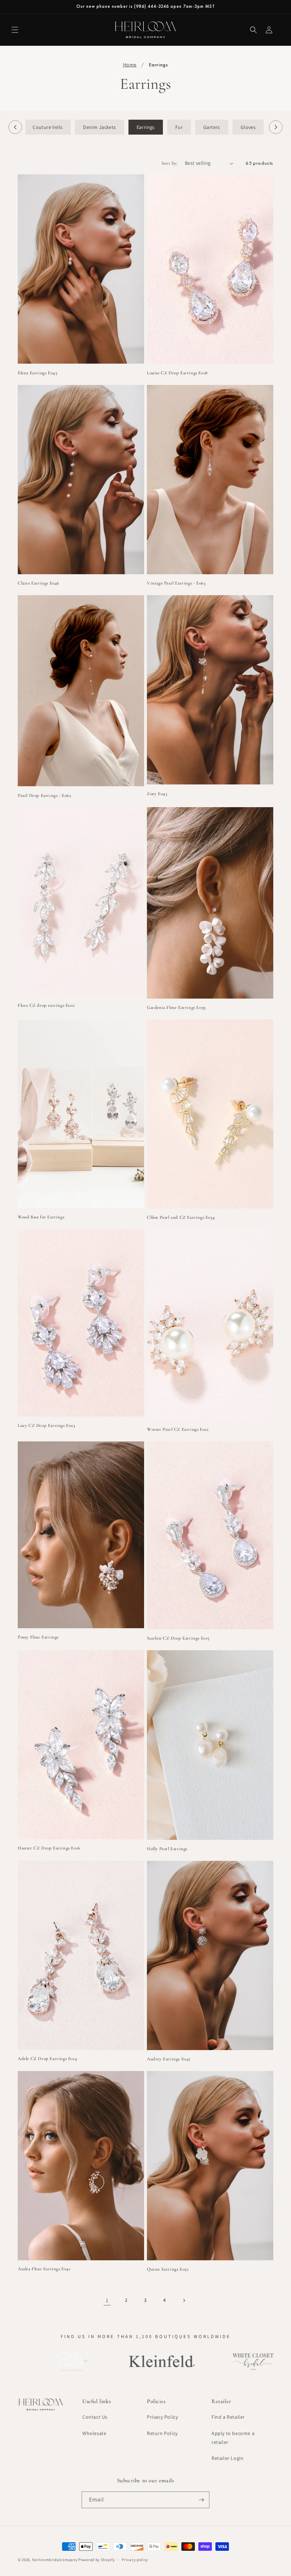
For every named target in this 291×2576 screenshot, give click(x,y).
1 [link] (107, 2300)
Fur (179, 127)
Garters (212, 127)
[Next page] (184, 2300)
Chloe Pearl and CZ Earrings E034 (181, 1217)
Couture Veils (48, 127)
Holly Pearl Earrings (167, 1849)
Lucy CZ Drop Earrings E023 (46, 1425)
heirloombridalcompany (55, 2560)
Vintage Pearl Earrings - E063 (176, 583)
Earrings (146, 127)
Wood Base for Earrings (41, 1217)
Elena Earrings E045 (37, 373)
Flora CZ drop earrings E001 (46, 1005)
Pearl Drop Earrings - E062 (45, 795)
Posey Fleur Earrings (38, 1637)
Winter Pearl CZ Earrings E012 (178, 1429)
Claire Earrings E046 (39, 583)
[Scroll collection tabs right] (276, 127)
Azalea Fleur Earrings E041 (44, 2269)
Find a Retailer (228, 2417)
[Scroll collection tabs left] (15, 127)
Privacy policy (135, 2560)
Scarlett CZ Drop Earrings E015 (178, 1638)
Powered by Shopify (97, 2560)
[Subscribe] (201, 2500)
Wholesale (94, 2433)
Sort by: (170, 163)
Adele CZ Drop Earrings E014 (47, 2059)
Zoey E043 (157, 794)
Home (130, 65)
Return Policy (162, 2433)
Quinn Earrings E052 (168, 2269)
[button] (15, 30)
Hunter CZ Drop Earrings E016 (49, 1848)
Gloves (248, 127)
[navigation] (145, 127)
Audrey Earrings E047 (169, 2059)
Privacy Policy (162, 2417)
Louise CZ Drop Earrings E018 (177, 373)
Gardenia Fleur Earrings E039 (176, 1007)
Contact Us (95, 2417)
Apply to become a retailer (233, 2438)
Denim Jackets (99, 127)
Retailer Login (227, 2458)
